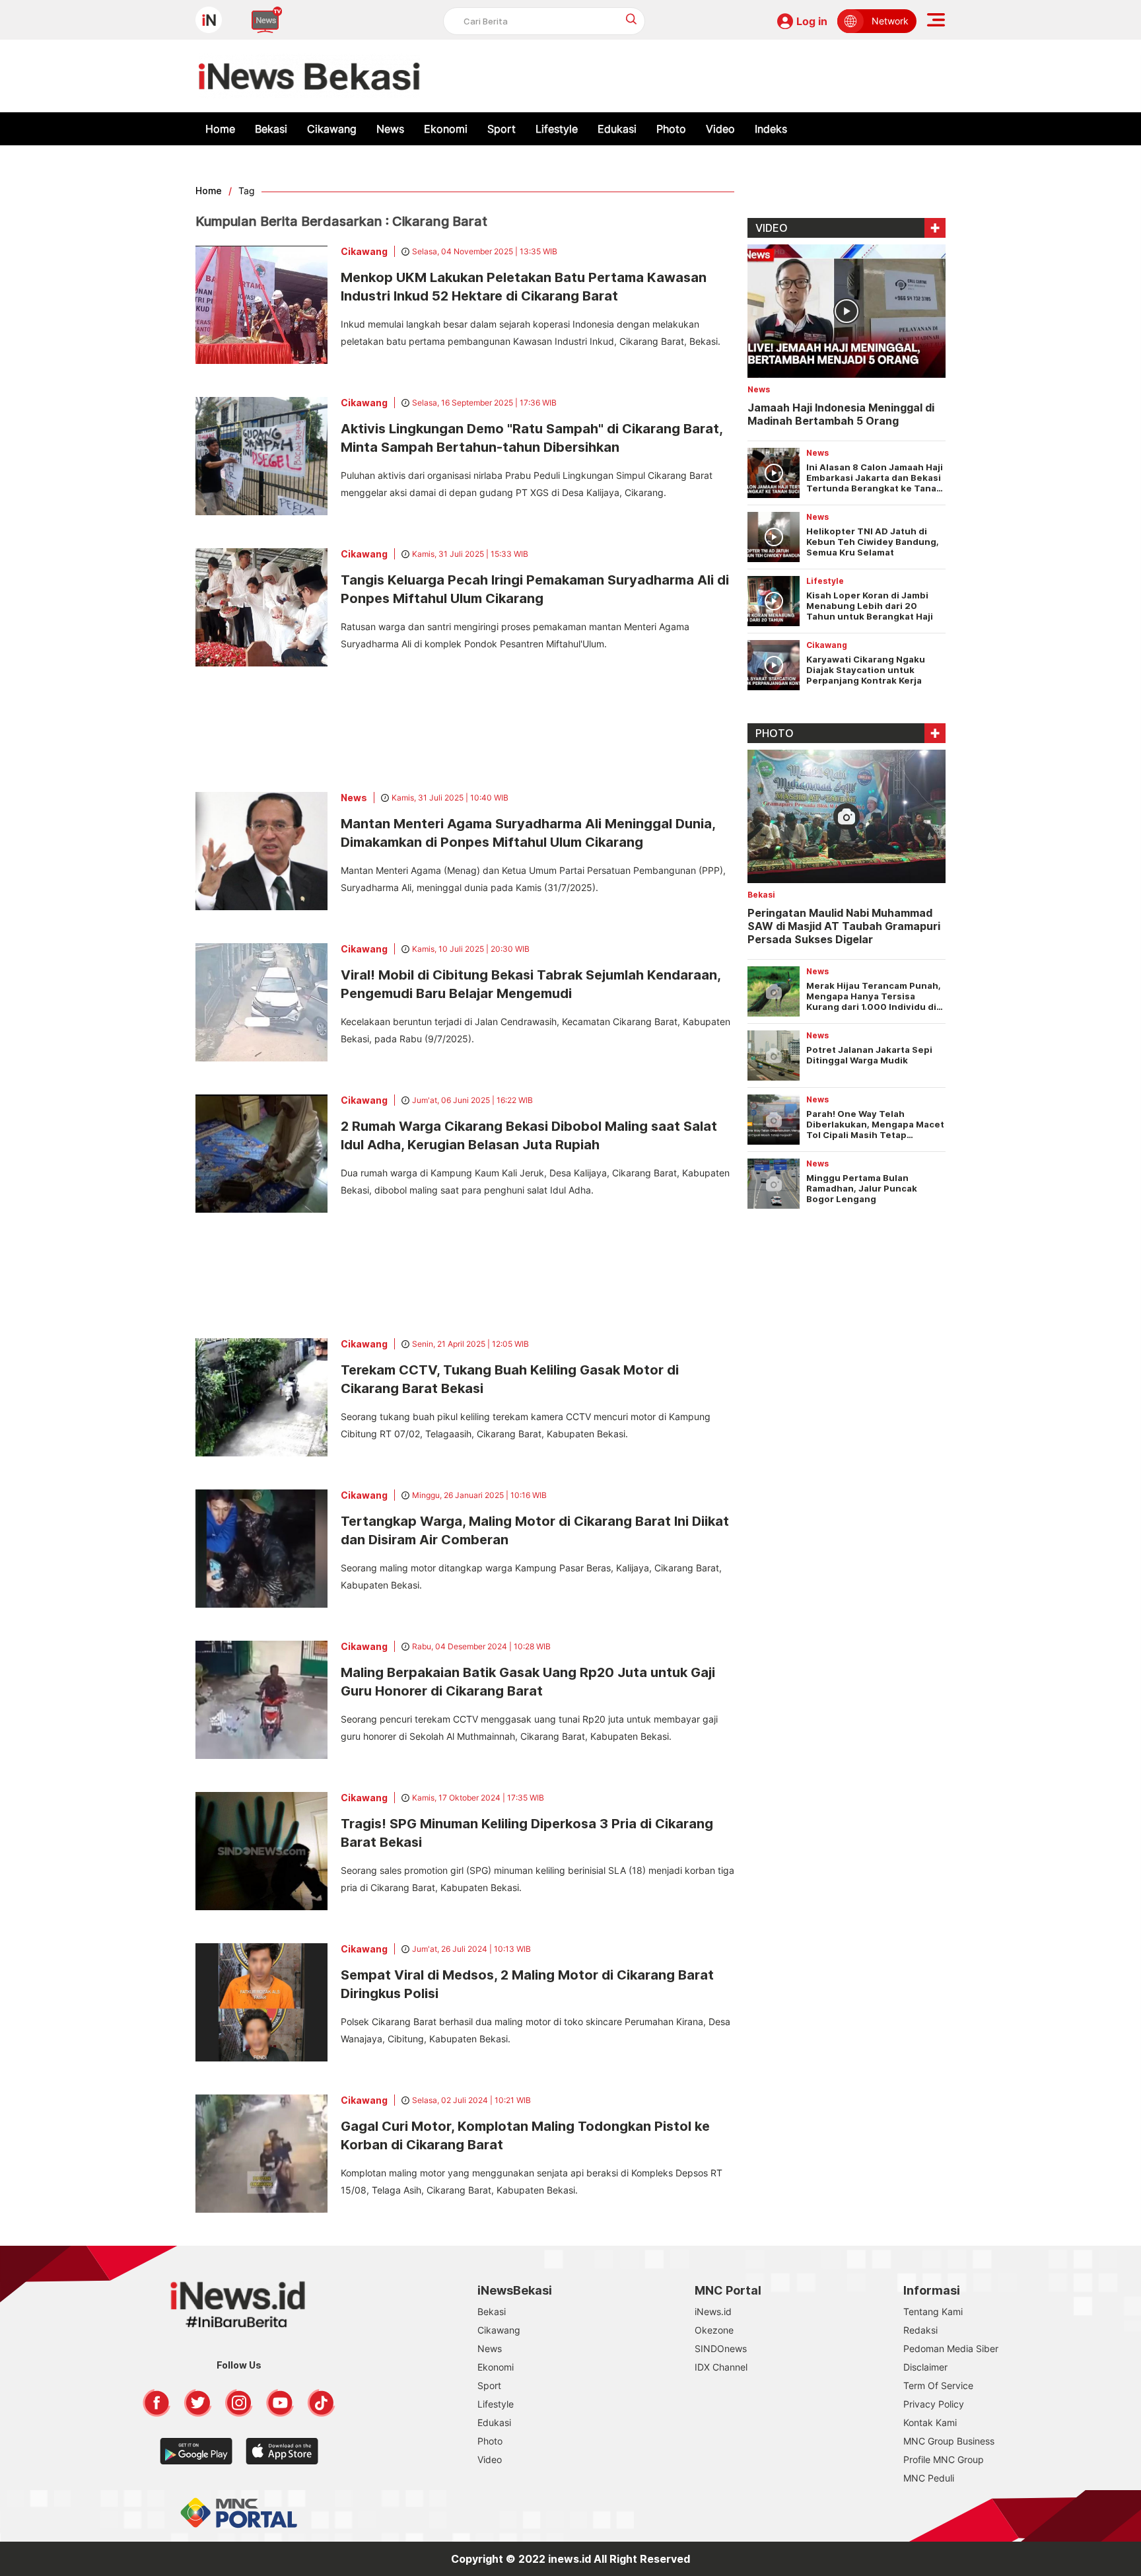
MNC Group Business (949, 2441)
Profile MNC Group (944, 2459)
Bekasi (271, 129)
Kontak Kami (930, 2422)
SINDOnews (721, 2348)
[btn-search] (632, 19)
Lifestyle (557, 129)
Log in (812, 21)
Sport (501, 129)
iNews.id (713, 2311)
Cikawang (332, 129)
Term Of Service (938, 2385)
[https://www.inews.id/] (309, 76)
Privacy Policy (934, 2404)
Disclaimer (925, 2367)
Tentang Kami (933, 2311)
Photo (671, 129)
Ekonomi (446, 129)
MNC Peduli (929, 2478)
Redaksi (920, 2330)
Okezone (714, 2330)
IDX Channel (721, 2367)
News (390, 129)
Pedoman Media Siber (951, 2348)
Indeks (771, 129)
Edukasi (617, 129)
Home (220, 129)
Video (720, 129)
